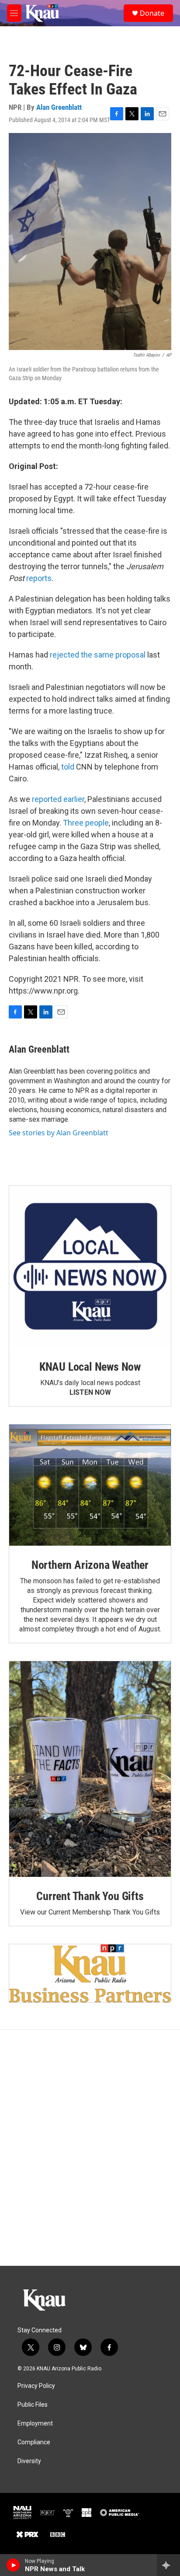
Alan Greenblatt (59, 107)
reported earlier (58, 799)
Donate (152, 13)
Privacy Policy (36, 2386)
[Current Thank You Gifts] (90, 1769)
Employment (35, 2424)
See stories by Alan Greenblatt (59, 1133)
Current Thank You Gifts (90, 1896)
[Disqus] (90, 2148)
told (68, 767)
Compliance (34, 2442)
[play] (13, 2565)
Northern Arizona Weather (90, 1565)
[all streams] (168, 2565)
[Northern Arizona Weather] (90, 1485)
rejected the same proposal (98, 655)
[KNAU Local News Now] (90, 1267)
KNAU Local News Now (90, 1367)
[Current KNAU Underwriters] (90, 1973)
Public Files (33, 2405)
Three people (86, 823)
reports (39, 578)
